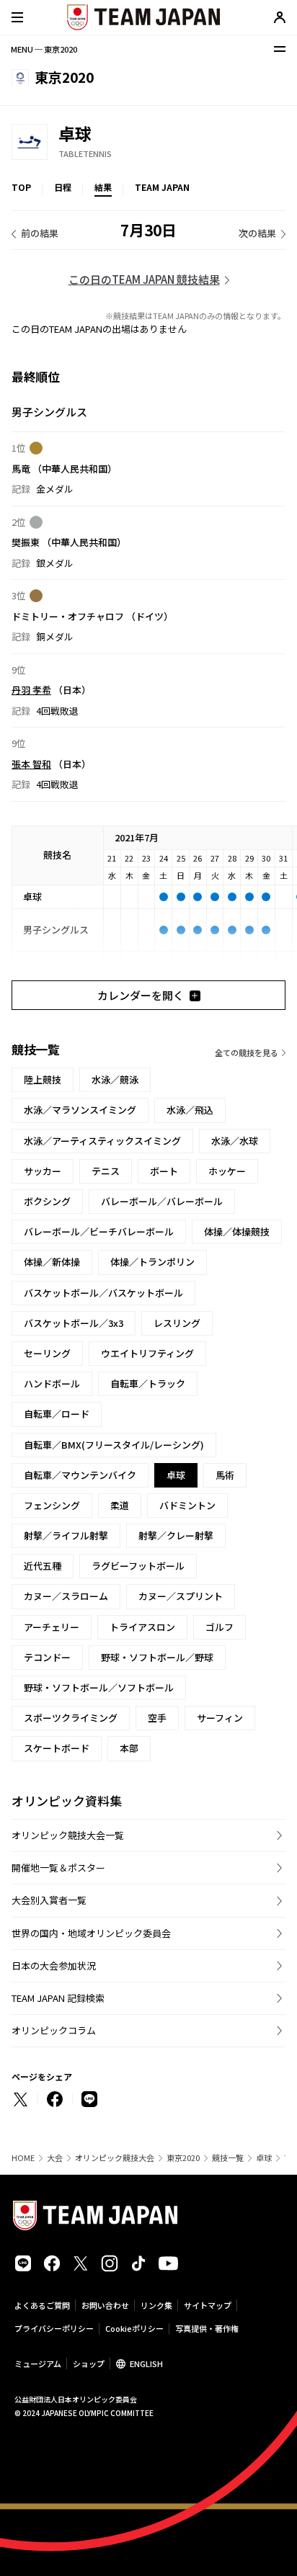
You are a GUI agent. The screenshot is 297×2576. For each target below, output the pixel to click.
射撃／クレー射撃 (176, 1535)
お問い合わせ (105, 2305)
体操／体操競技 (237, 1231)
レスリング (177, 1323)
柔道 (120, 1505)
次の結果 (257, 233)
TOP (21, 187)
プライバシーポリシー (54, 2328)
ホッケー (227, 1171)
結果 (103, 187)
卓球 (264, 2158)
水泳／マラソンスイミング (80, 1110)
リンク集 (156, 2305)
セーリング (47, 1353)
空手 (157, 1718)
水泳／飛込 (190, 1110)
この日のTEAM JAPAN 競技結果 (144, 279)
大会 (55, 2158)
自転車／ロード (57, 1414)
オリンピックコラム (54, 2030)
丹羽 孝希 (31, 690)
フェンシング (52, 1505)
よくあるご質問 (42, 2305)
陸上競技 (43, 1079)
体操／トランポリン (152, 1262)
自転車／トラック (148, 1383)
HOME (23, 2158)
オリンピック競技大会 (115, 2158)
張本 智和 (31, 764)
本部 (129, 1748)
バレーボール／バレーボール (162, 1201)
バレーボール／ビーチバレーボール (99, 1231)
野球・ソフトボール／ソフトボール (99, 1687)
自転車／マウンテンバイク (80, 1475)
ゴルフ (220, 1627)
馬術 (225, 1475)
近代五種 (43, 1566)
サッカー (43, 1171)
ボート (164, 1171)
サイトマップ (208, 2305)
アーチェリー (52, 1627)
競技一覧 (228, 2158)
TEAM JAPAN (162, 187)
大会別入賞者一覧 (49, 1900)
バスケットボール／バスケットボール (103, 1293)
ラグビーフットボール (138, 1566)
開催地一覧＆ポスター (58, 1868)
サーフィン (220, 1718)
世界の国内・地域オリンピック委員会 (91, 1933)
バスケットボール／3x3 (74, 1323)
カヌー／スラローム (66, 1596)
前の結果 (40, 233)
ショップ (89, 2363)
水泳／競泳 (115, 1079)
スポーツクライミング (71, 1718)
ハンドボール (52, 1383)
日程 (63, 187)
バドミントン (187, 1505)
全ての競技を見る (247, 1052)
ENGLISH (146, 2363)
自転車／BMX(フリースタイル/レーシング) (114, 1445)
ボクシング (47, 1201)
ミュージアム (38, 2363)
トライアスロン (142, 1627)
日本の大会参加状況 (54, 1965)
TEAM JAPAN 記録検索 (58, 1998)
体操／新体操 (52, 1262)
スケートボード (57, 1748)
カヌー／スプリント (181, 1596)
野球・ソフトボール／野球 (157, 1657)
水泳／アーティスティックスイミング (102, 1141)
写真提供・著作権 (207, 2328)
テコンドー (47, 1657)
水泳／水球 (235, 1141)
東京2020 (183, 2158)
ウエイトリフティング (147, 1353)
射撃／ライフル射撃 (66, 1535)
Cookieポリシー (134, 2328)
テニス (106, 1171)
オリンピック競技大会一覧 (68, 1835)
